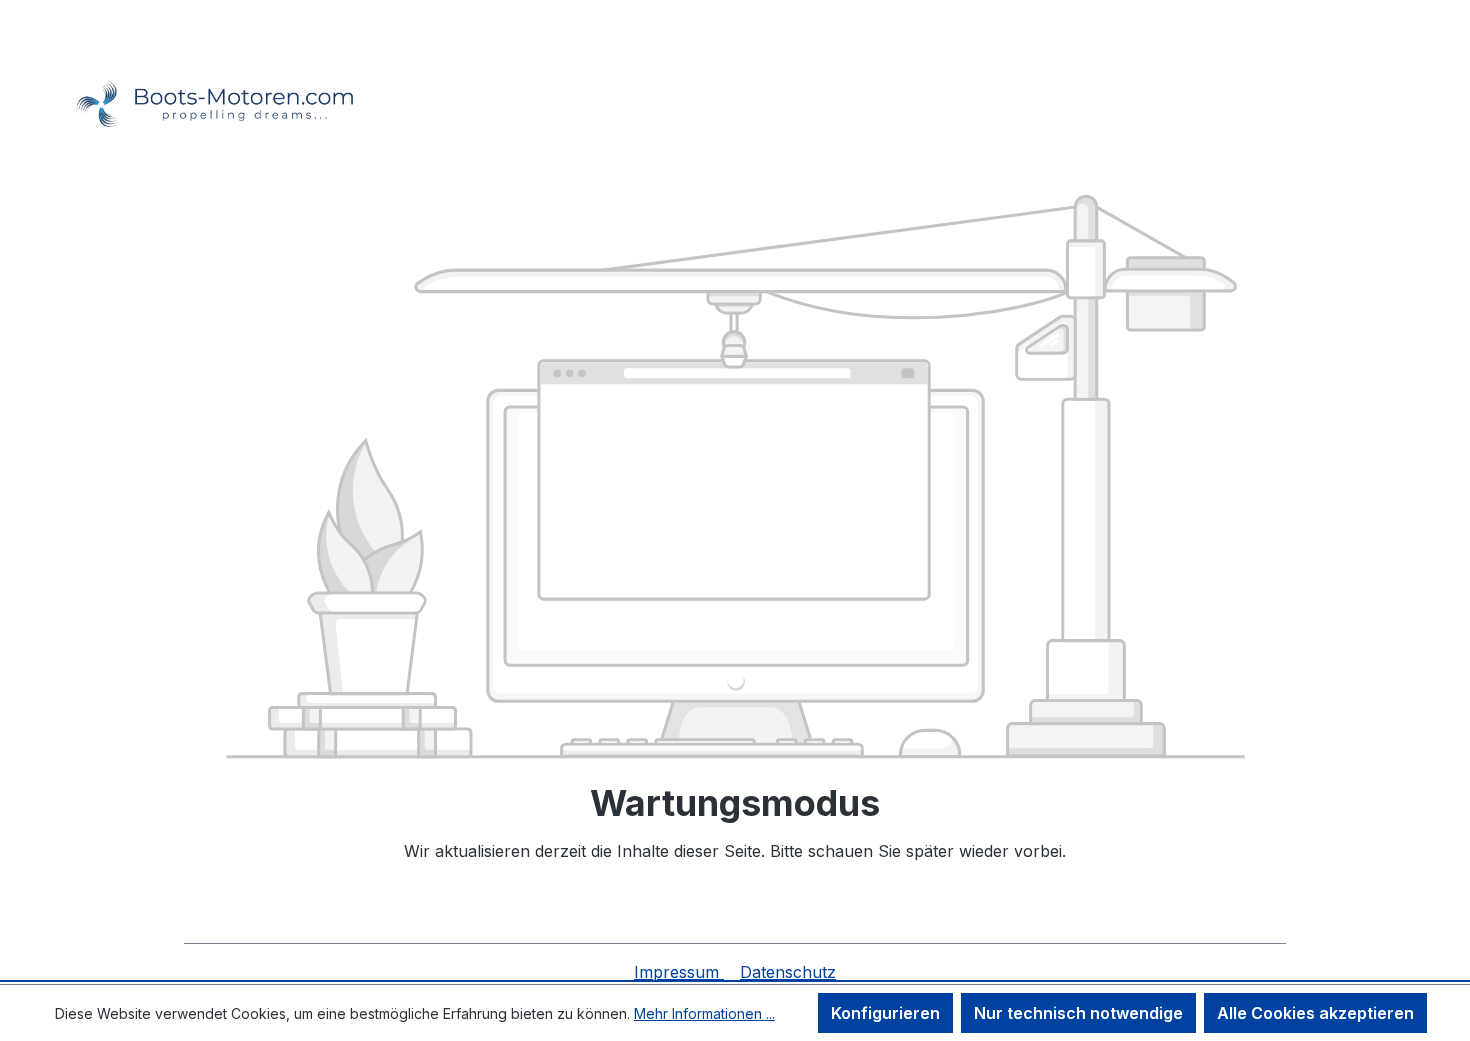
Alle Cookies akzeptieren (1315, 1013)
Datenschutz (788, 972)
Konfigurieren (885, 1013)
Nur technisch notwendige (1078, 1013)
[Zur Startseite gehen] (205, 77)
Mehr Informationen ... (704, 1013)
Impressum (679, 972)
